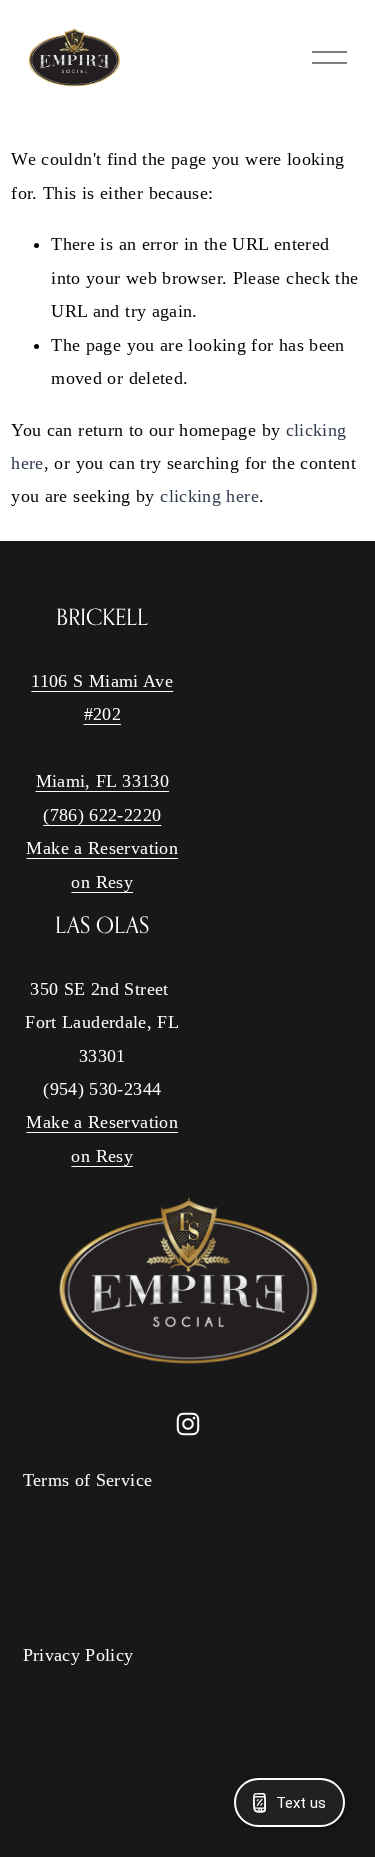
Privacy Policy (78, 1655)
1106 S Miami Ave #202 (102, 697)
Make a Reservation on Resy (102, 1138)
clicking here (209, 496)
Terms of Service (88, 1480)
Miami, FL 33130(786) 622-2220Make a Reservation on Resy (102, 831)
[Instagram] (188, 1424)
